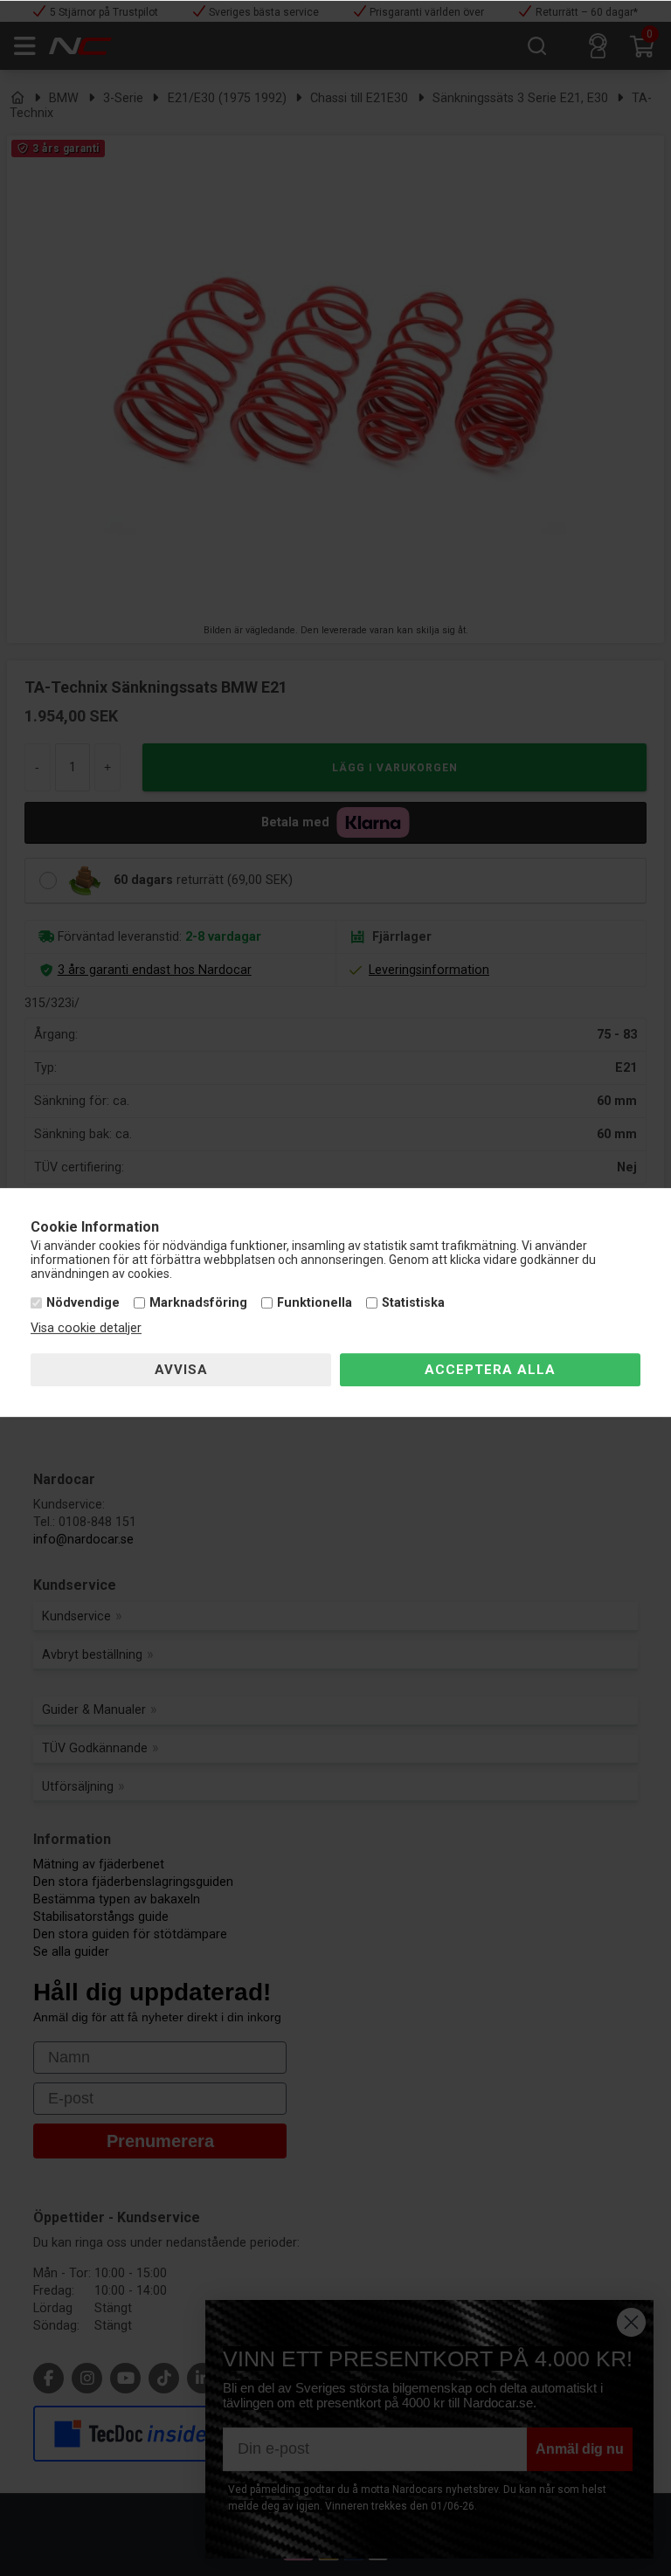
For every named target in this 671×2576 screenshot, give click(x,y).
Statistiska (413, 1303)
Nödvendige (83, 1303)
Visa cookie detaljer (86, 1328)
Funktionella (315, 1303)
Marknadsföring (198, 1303)
